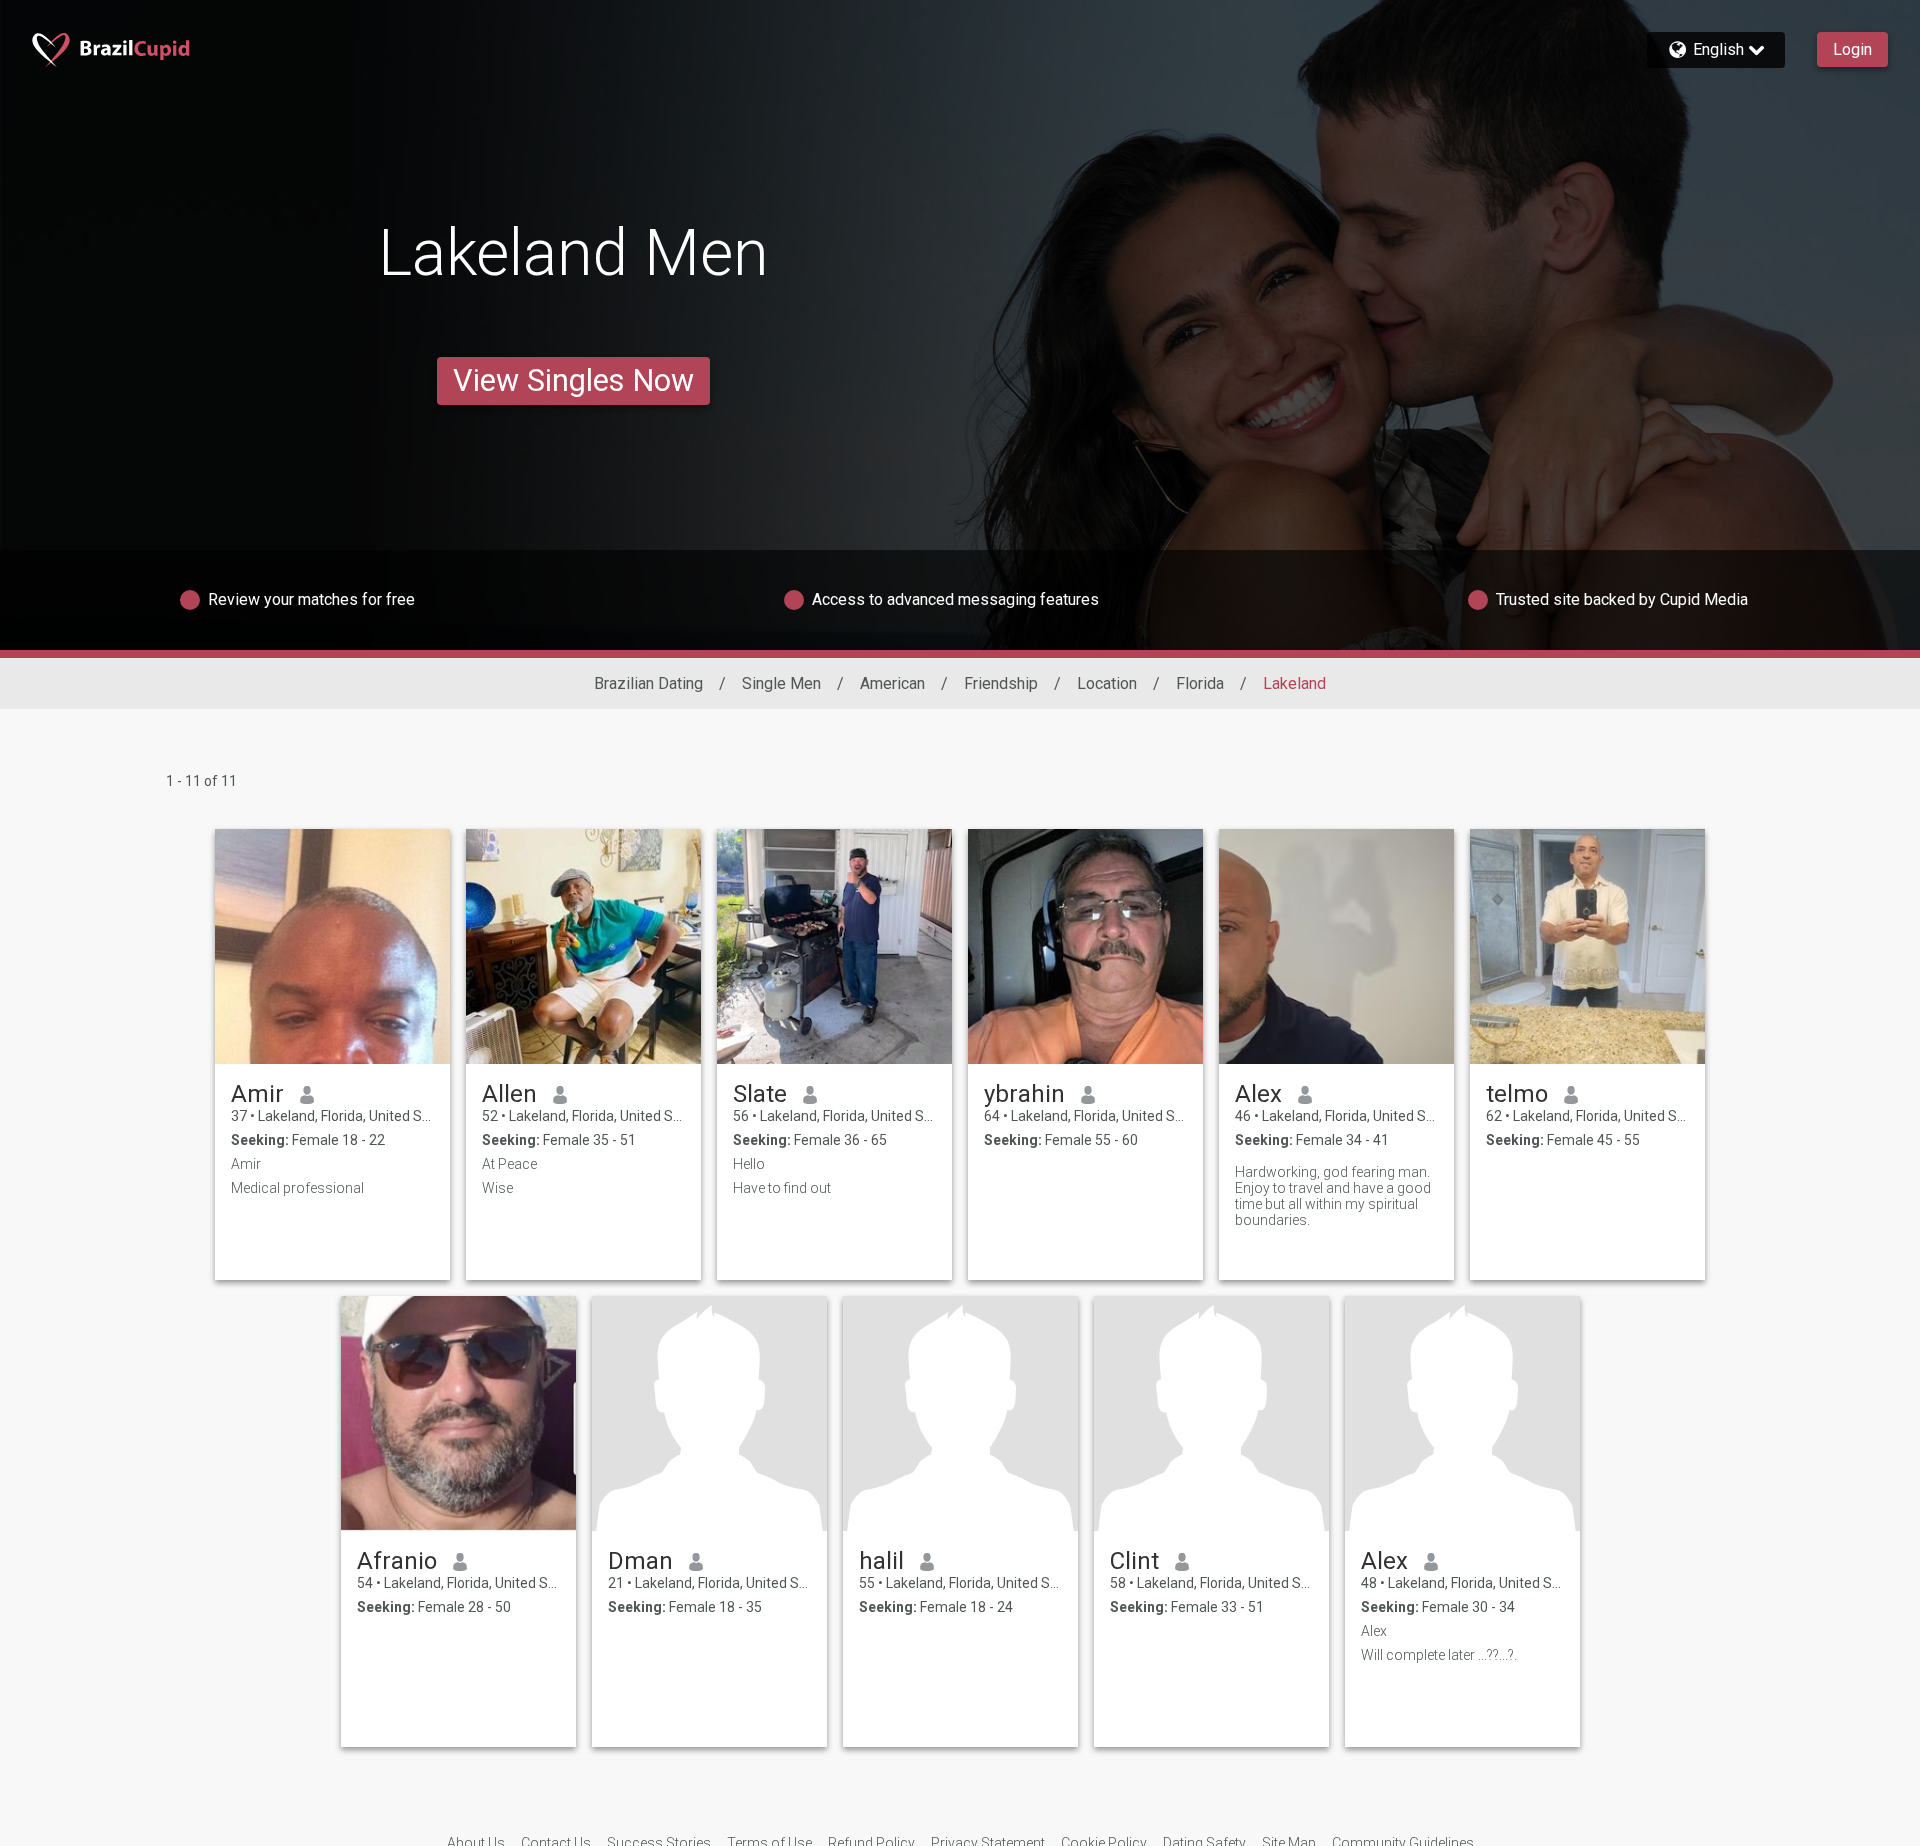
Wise (497, 1188)
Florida (1200, 683)
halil (881, 1561)
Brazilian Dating (648, 683)
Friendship (1001, 683)
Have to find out (782, 1188)
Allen (509, 1094)
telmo (1517, 1094)
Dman (640, 1561)
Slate (760, 1094)
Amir (257, 1094)
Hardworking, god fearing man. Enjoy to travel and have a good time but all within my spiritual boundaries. (1333, 1196)
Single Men (781, 683)
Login (1852, 49)
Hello (749, 1164)
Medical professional (297, 1188)
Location (1107, 683)
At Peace (509, 1164)
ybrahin (1024, 1094)
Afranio (397, 1561)
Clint (1134, 1561)
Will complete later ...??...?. (1439, 1655)
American (892, 683)
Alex (1258, 1094)
